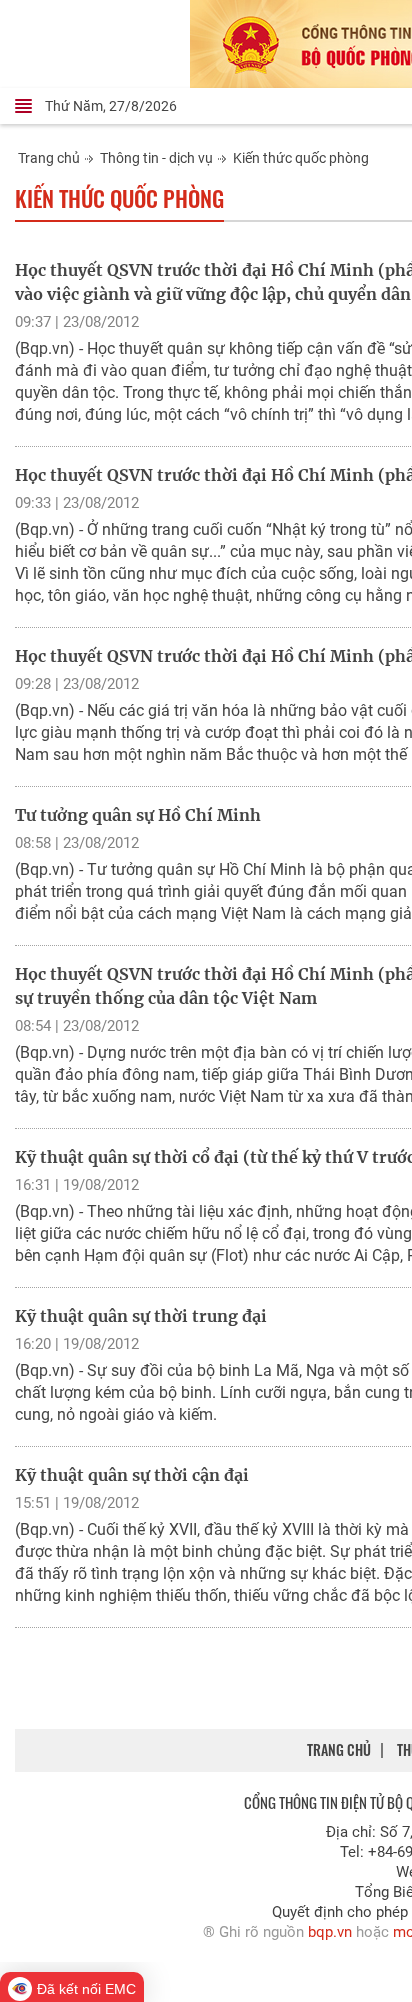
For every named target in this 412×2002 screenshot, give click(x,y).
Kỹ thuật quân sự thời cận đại (132, 1475)
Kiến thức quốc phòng (301, 158)
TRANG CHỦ (339, 1749)
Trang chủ (49, 158)
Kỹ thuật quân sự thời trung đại (141, 1316)
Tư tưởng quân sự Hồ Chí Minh (138, 815)
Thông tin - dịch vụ (156, 158)
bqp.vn (330, 1932)
